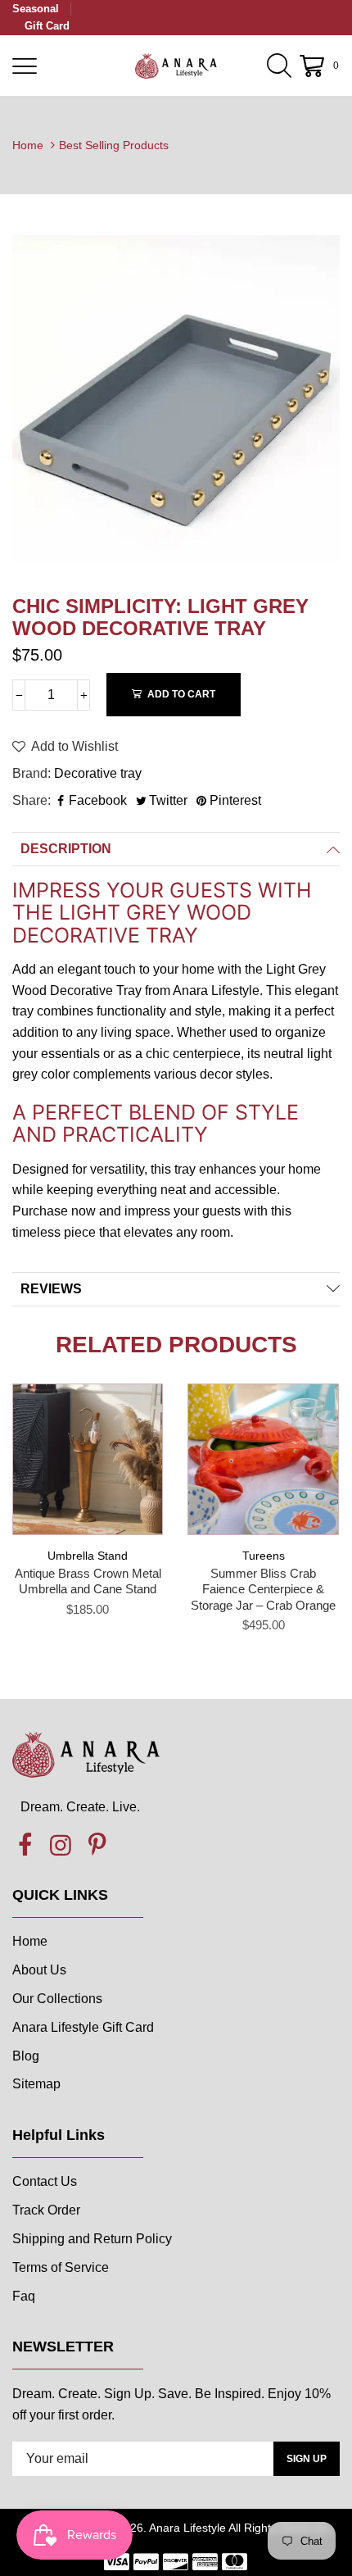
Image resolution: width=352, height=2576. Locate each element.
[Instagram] (61, 1846)
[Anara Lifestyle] (176, 66)
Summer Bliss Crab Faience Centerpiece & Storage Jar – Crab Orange (263, 1589)
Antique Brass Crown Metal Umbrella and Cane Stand (88, 1581)
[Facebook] (25, 1846)
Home (28, 145)
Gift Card (47, 26)
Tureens (264, 1556)
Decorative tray (98, 773)
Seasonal (36, 9)
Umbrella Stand (88, 1556)
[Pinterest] (97, 1846)
